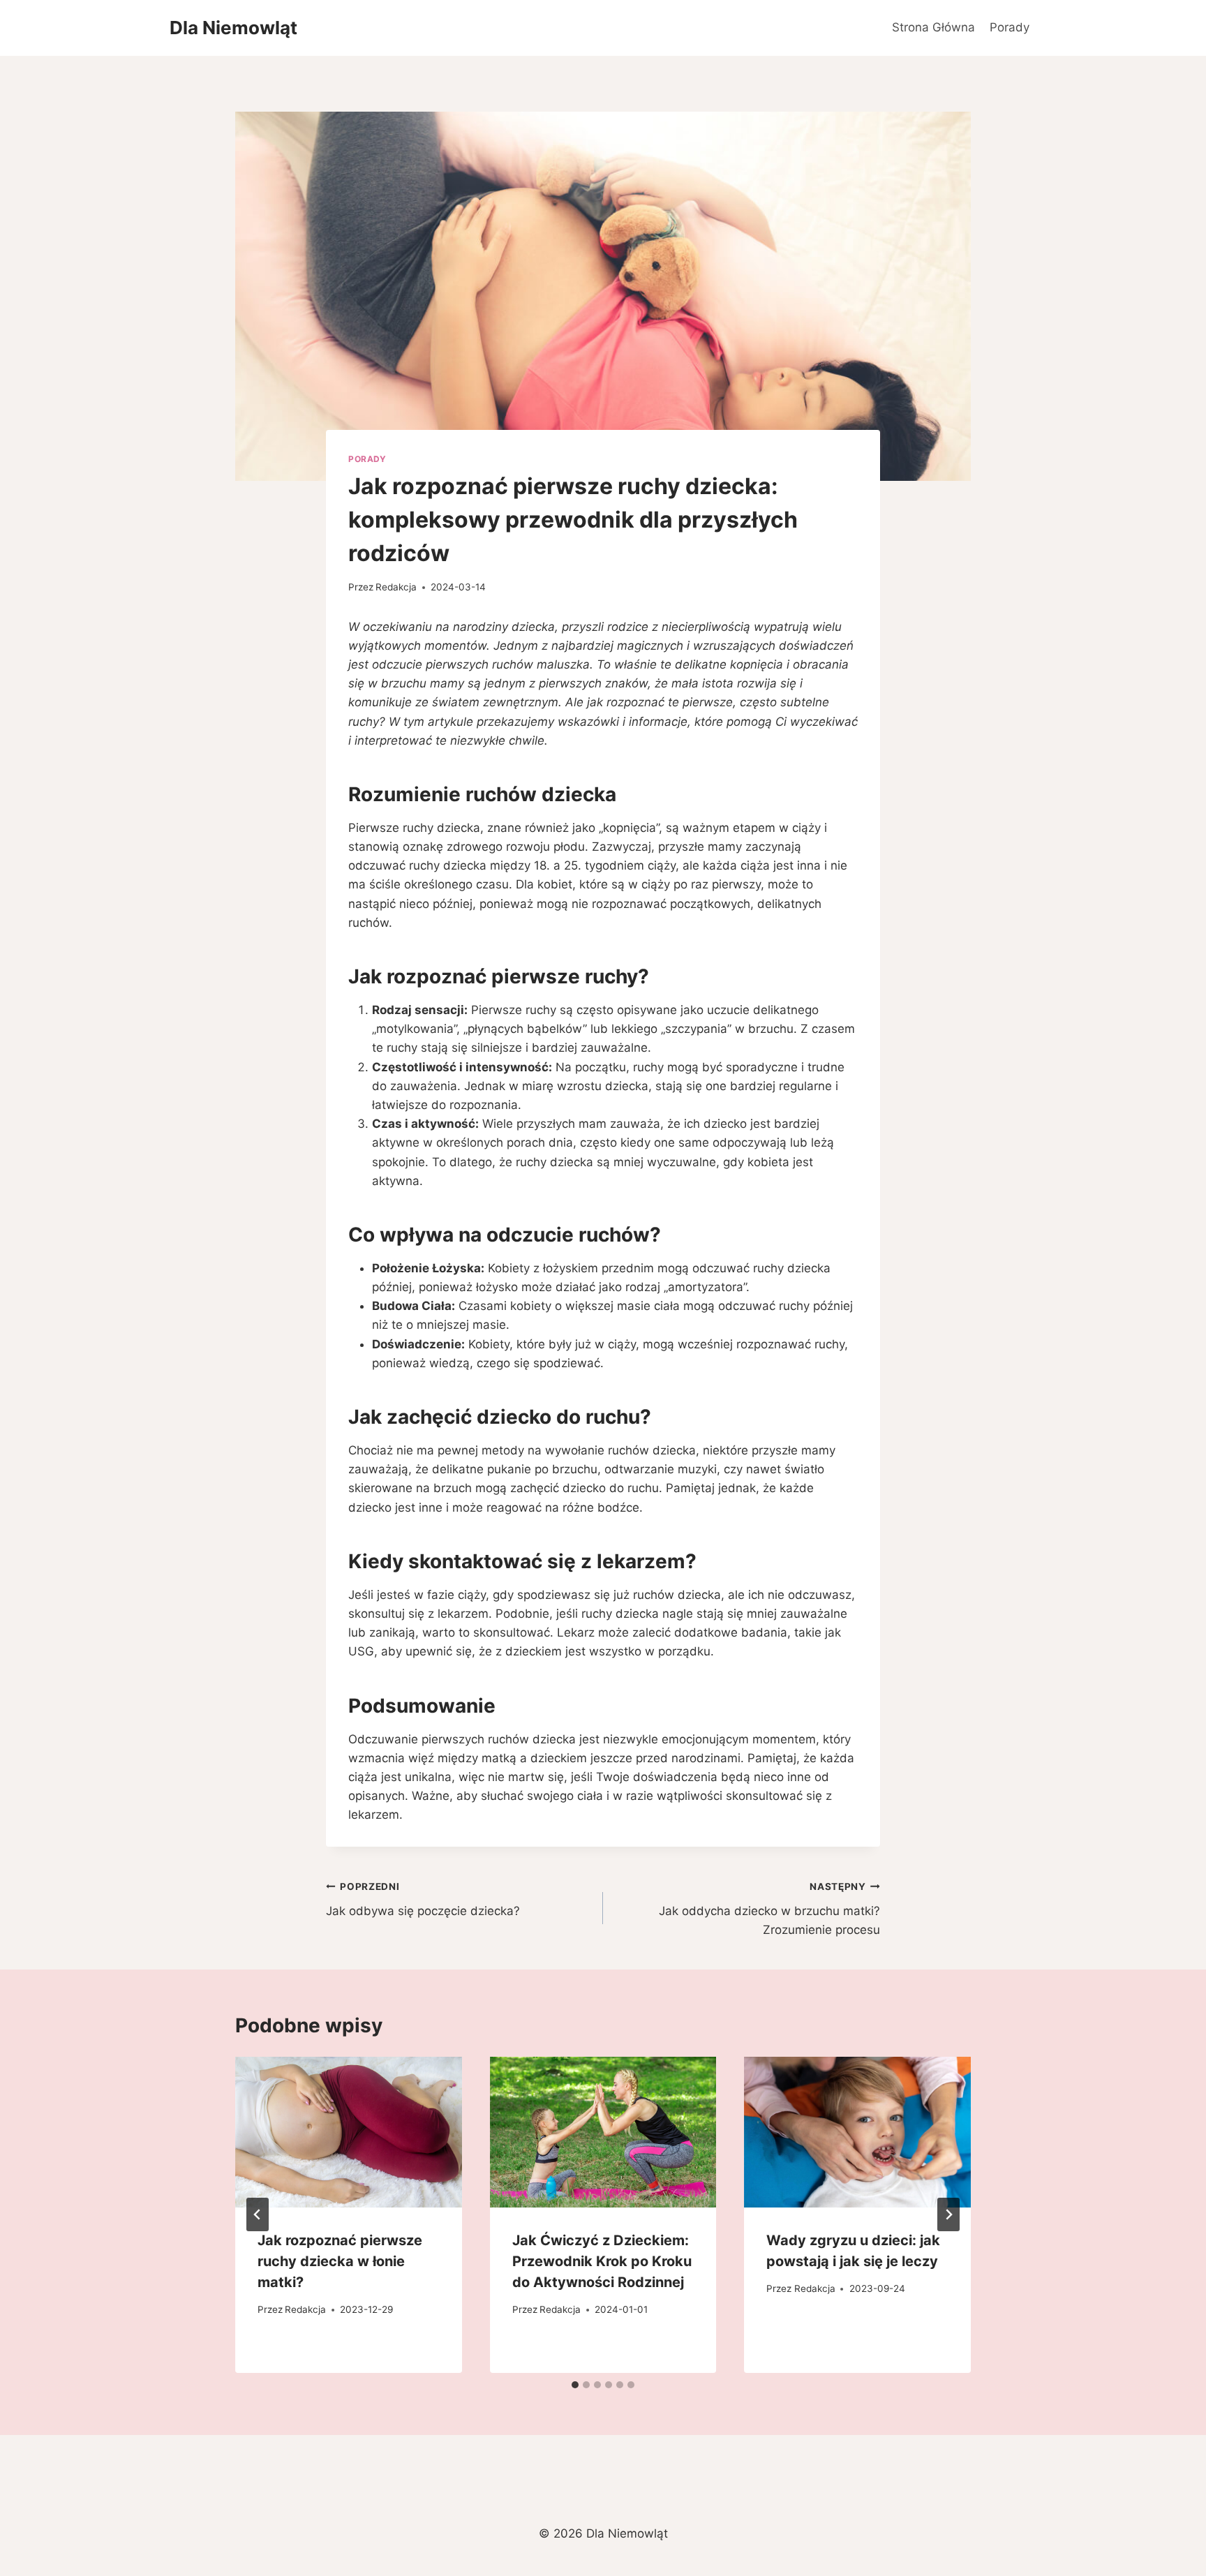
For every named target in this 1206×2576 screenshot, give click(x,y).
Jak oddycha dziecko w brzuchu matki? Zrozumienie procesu (769, 1909)
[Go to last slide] (258, 2214)
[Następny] (948, 2214)
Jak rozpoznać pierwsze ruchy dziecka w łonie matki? (340, 2261)
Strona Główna (933, 27)
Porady (1010, 27)
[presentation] (349, 2132)
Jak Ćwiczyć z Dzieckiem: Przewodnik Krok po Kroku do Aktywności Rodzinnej (602, 2261)
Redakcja (396, 587)
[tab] (575, 2385)
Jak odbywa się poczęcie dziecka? (423, 1899)
